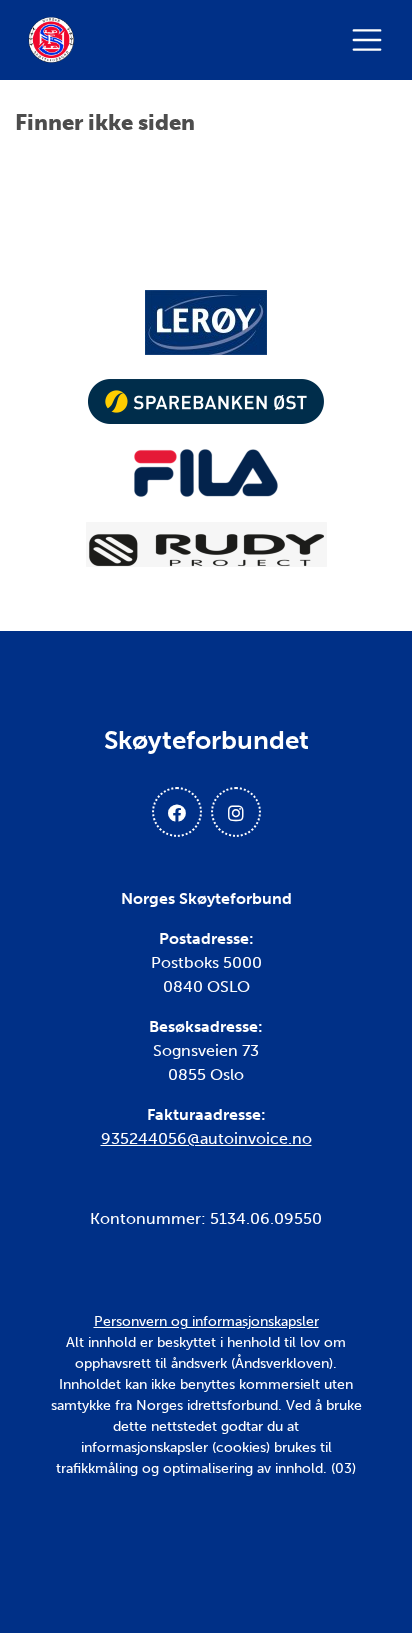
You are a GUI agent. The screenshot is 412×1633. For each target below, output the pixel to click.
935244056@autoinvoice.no (206, 1138)
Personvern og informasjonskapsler (206, 1321)
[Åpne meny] (372, 40)
